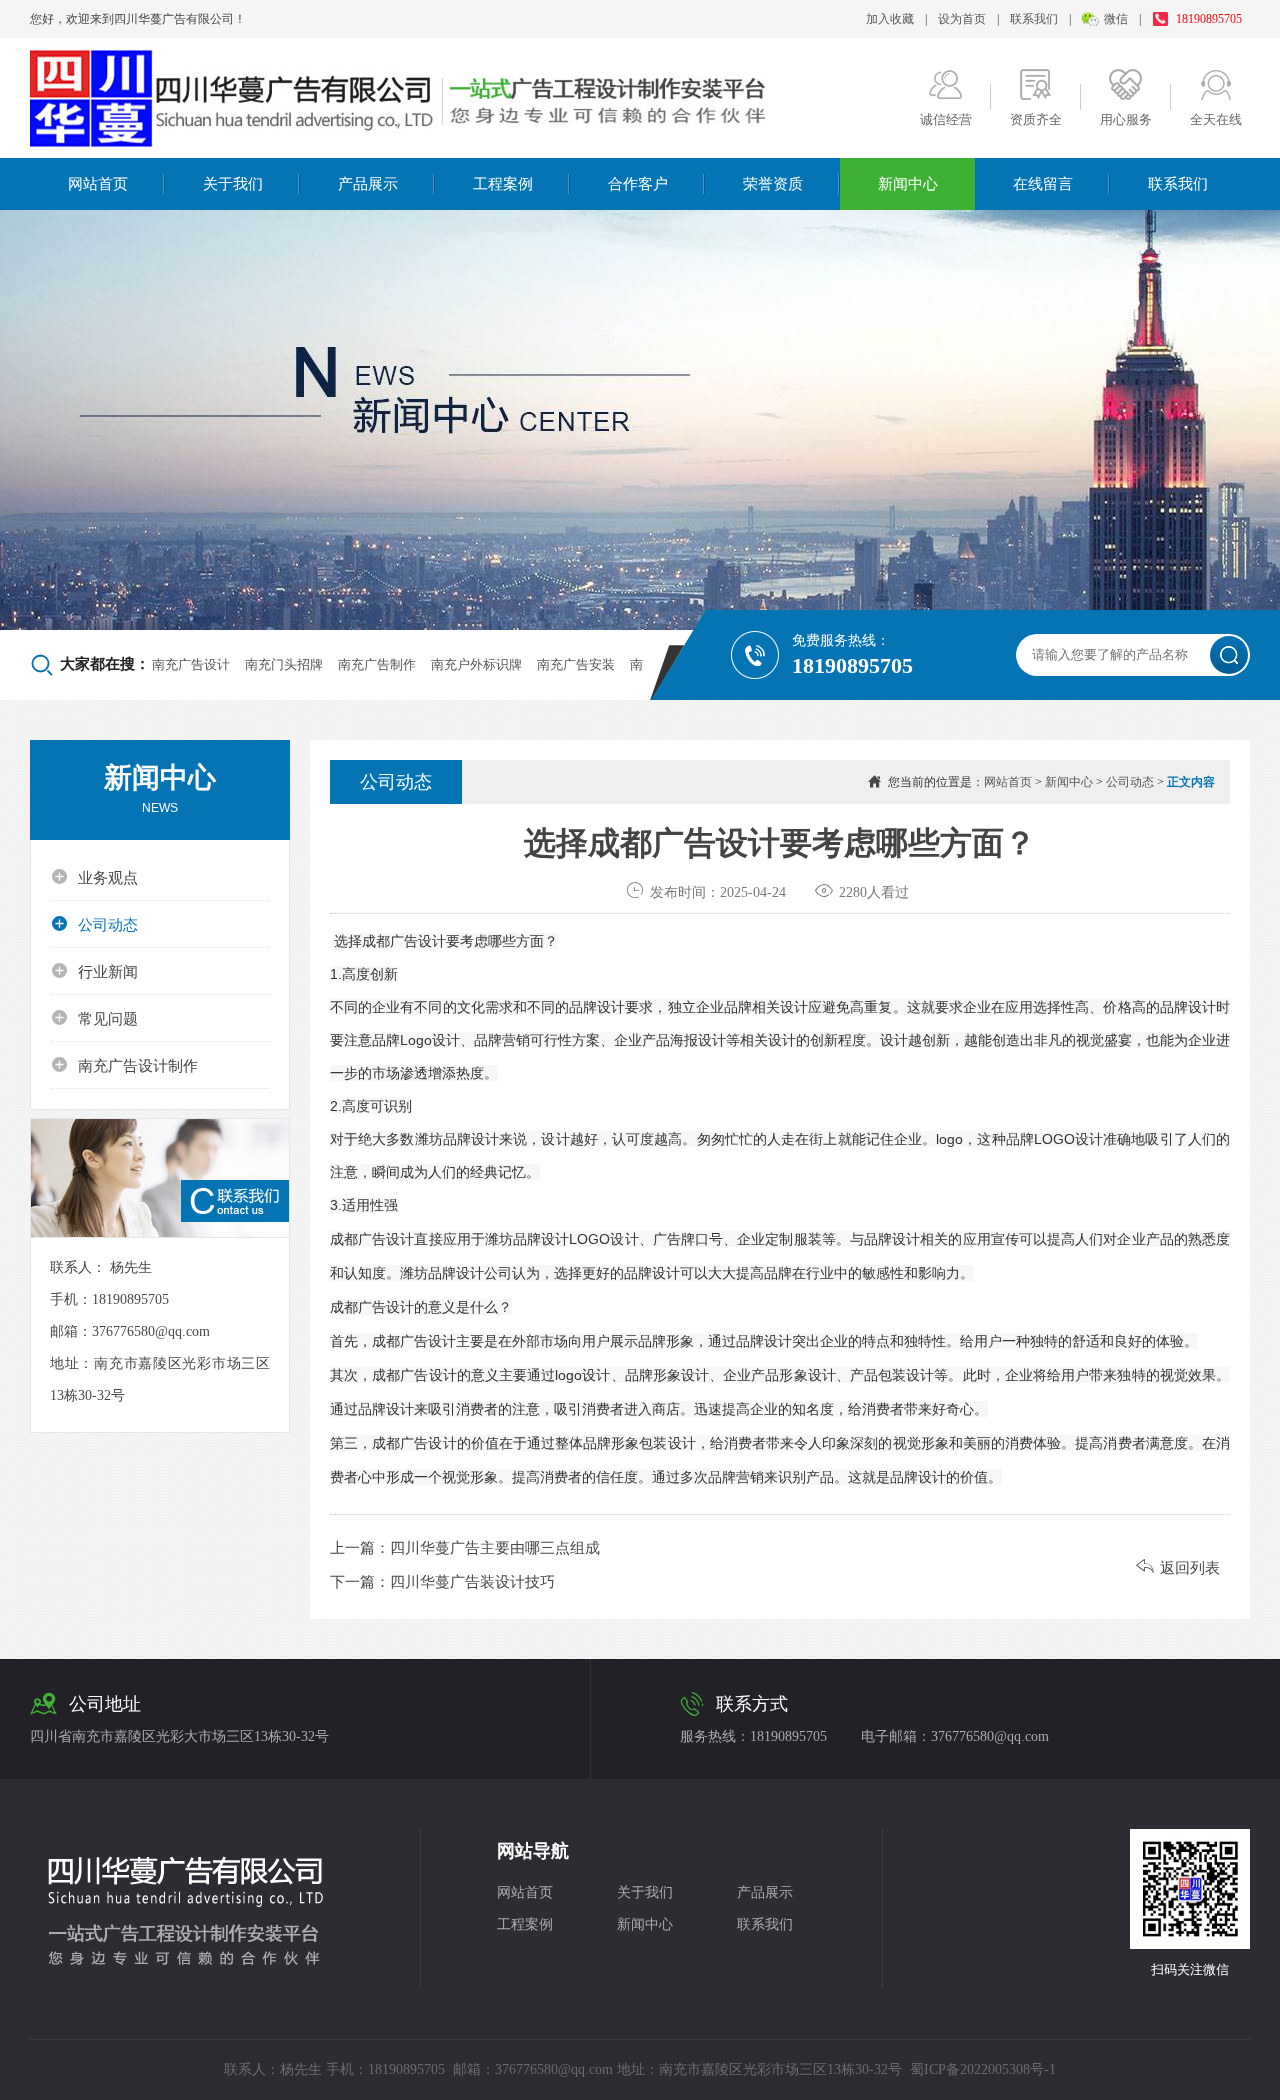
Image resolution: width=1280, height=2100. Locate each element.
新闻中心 (908, 184)
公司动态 (94, 924)
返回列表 (1178, 1568)
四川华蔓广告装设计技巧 (472, 1582)
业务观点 (94, 877)
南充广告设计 (191, 664)
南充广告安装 (576, 664)
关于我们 (233, 184)
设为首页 (962, 19)
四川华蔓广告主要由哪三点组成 (495, 1548)
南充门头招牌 (284, 664)
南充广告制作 (377, 664)
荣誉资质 (773, 184)
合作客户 (638, 184)
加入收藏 (890, 19)
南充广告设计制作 (124, 1065)
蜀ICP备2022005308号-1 (983, 2069)
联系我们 (1034, 19)
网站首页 (98, 184)
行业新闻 (94, 971)
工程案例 (503, 184)
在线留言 (1043, 184)
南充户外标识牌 (476, 664)
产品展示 (368, 184)
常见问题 (94, 1018)
